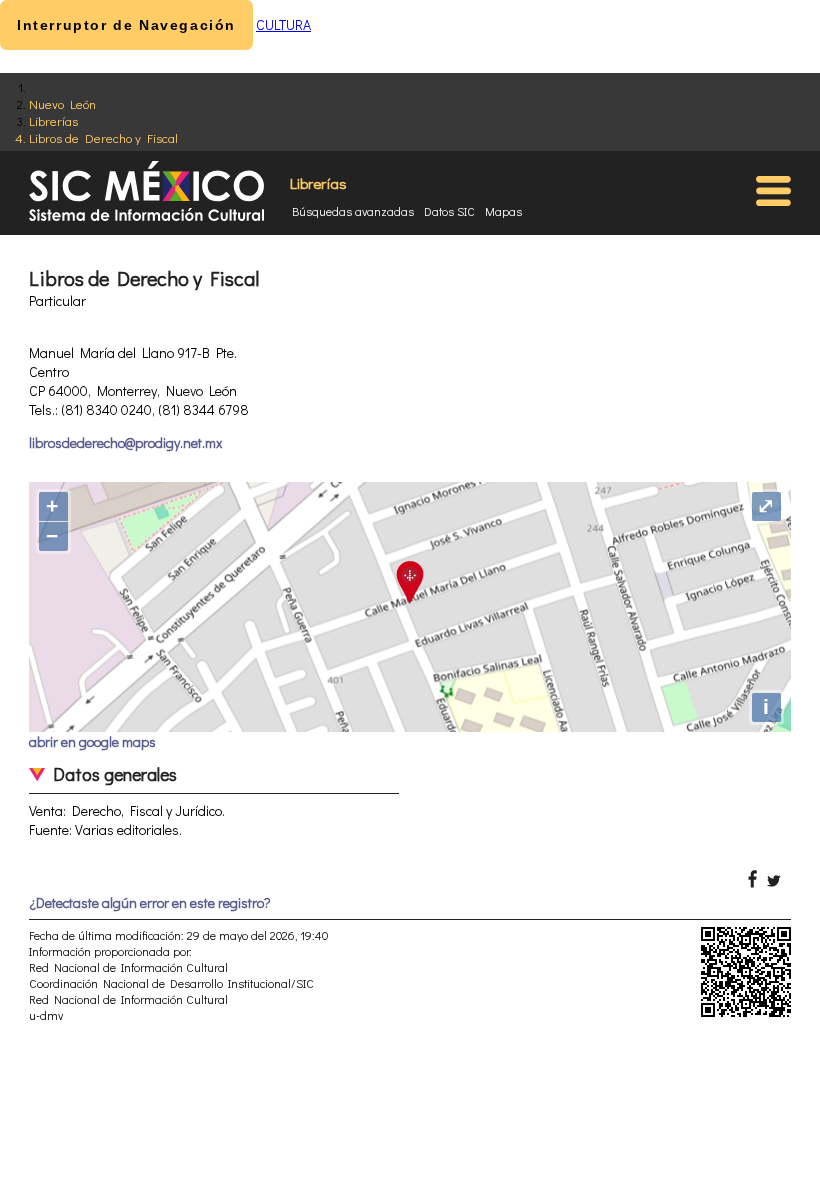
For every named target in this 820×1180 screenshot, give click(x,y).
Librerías (53, 120)
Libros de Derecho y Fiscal (103, 137)
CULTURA (283, 24)
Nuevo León (62, 103)
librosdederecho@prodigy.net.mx (125, 442)
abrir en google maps (92, 741)
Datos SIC (449, 211)
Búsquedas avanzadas (353, 211)
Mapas (503, 211)
